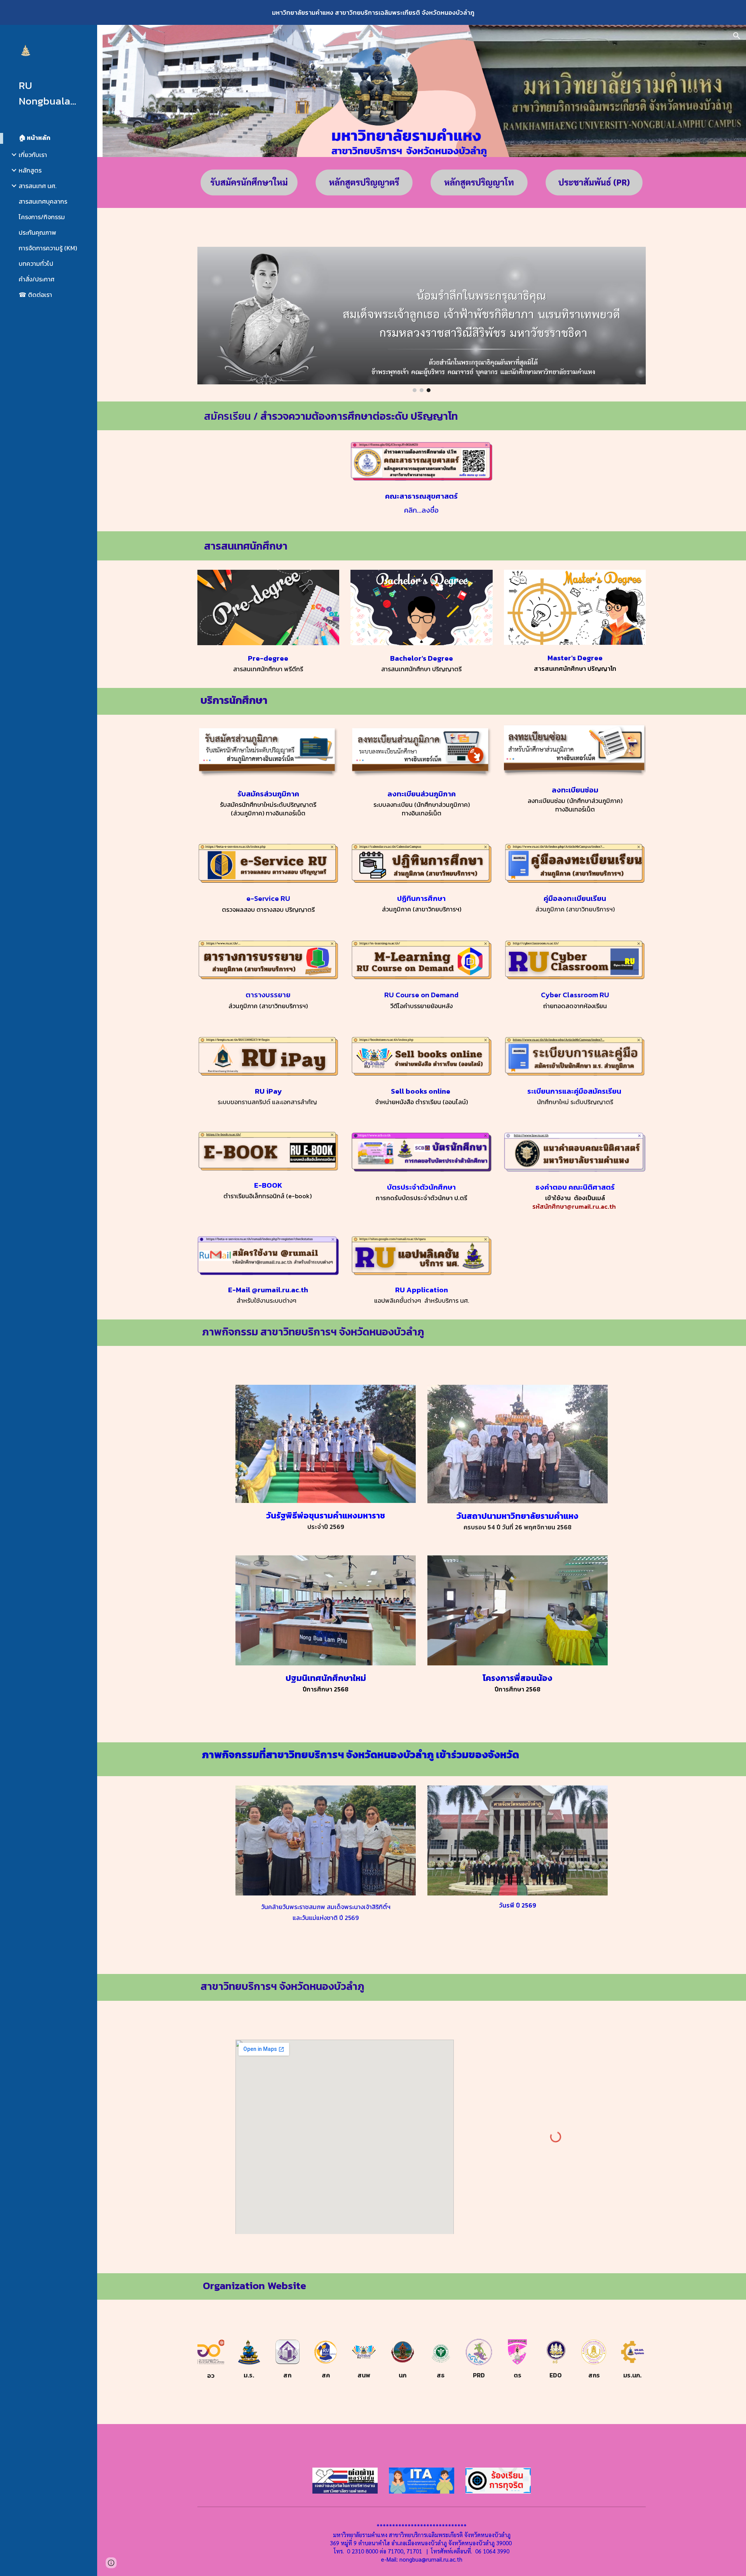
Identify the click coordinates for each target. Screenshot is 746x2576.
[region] (373, 12)
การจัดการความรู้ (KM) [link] (48, 248)
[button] (737, 36)
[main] (422, 416)
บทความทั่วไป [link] (36, 264)
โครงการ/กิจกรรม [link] (42, 217)
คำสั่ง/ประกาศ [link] (37, 279)
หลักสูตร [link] (30, 170)
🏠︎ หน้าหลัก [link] (35, 138)
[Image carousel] (422, 319)
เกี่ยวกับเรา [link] (33, 155)
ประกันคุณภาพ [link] (37, 232)
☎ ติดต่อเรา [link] (35, 295)
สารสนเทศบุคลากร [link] (43, 201)
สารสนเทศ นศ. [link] (37, 186)
